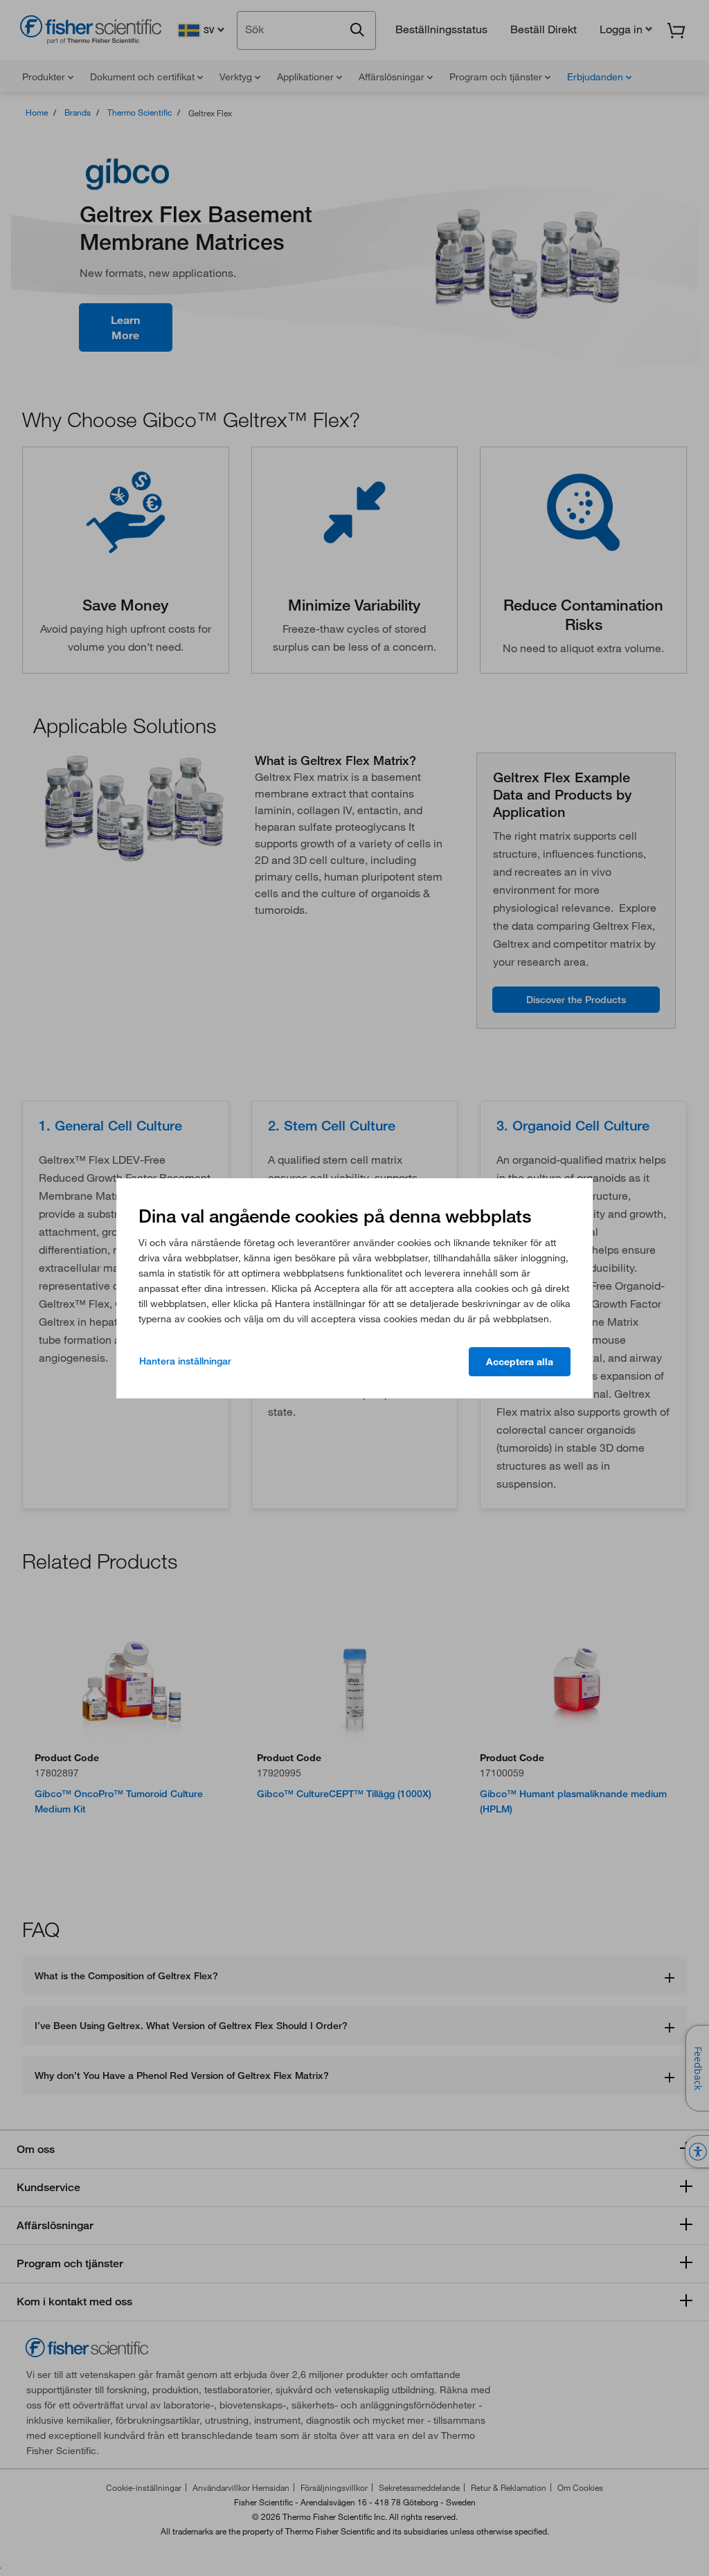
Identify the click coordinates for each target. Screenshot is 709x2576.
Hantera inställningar (185, 1361)
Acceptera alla (520, 1362)
